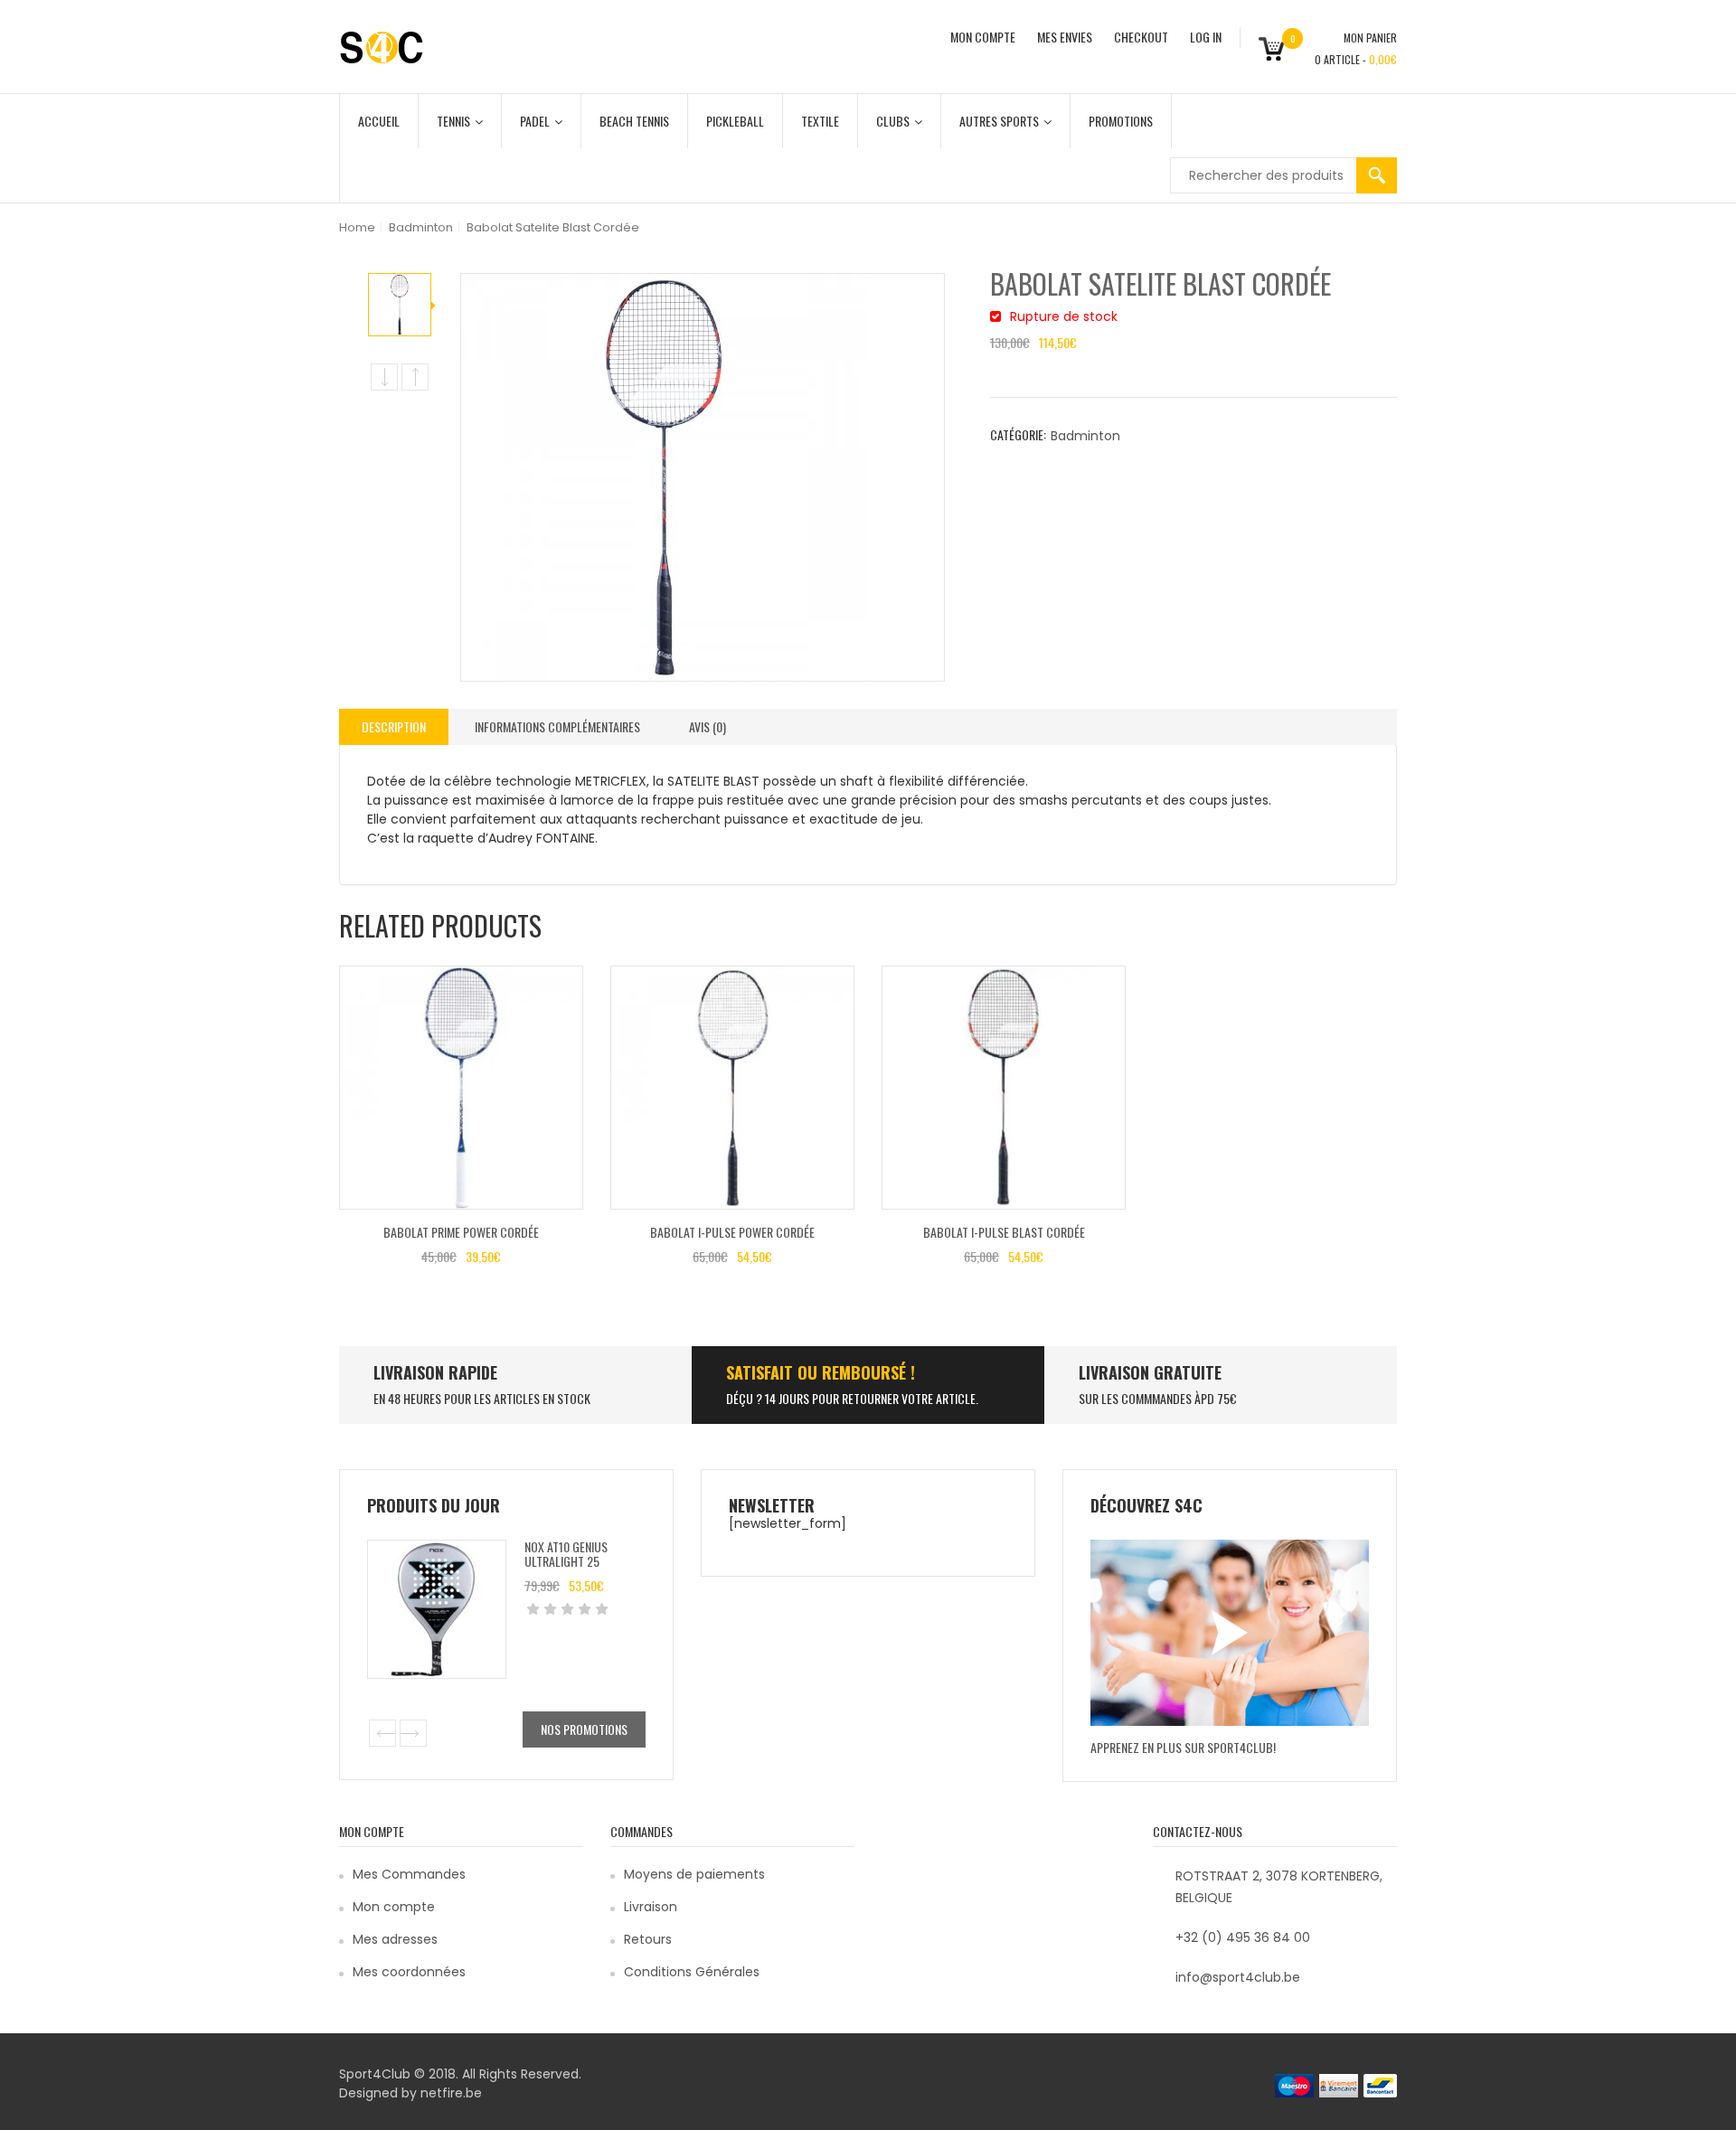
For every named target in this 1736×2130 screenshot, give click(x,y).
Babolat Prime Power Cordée (461, 1232)
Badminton (421, 227)
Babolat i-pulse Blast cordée (1004, 1232)
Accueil (379, 121)
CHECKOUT (1141, 37)
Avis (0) (708, 726)
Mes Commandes (409, 1874)
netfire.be (451, 2093)
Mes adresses (395, 1939)
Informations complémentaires (557, 726)
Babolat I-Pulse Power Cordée (732, 1232)
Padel (535, 121)
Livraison (651, 1907)
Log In (1206, 37)
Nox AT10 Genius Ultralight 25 (566, 1553)
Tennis (453, 121)
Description (394, 726)
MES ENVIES (1065, 37)
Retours (648, 1939)
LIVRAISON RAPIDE (435, 1372)
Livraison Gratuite (1150, 1372)
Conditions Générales (692, 1972)
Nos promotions (584, 1729)
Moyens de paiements (694, 1874)
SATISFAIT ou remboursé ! (821, 1372)
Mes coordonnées (409, 1972)
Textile (820, 121)
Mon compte (394, 1907)
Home (357, 227)
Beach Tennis (634, 121)
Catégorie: (1018, 434)
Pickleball (735, 121)
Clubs (893, 121)
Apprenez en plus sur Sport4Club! (1183, 1747)
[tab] (394, 727)
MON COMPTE (983, 37)
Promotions (1121, 121)
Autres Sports (999, 121)
